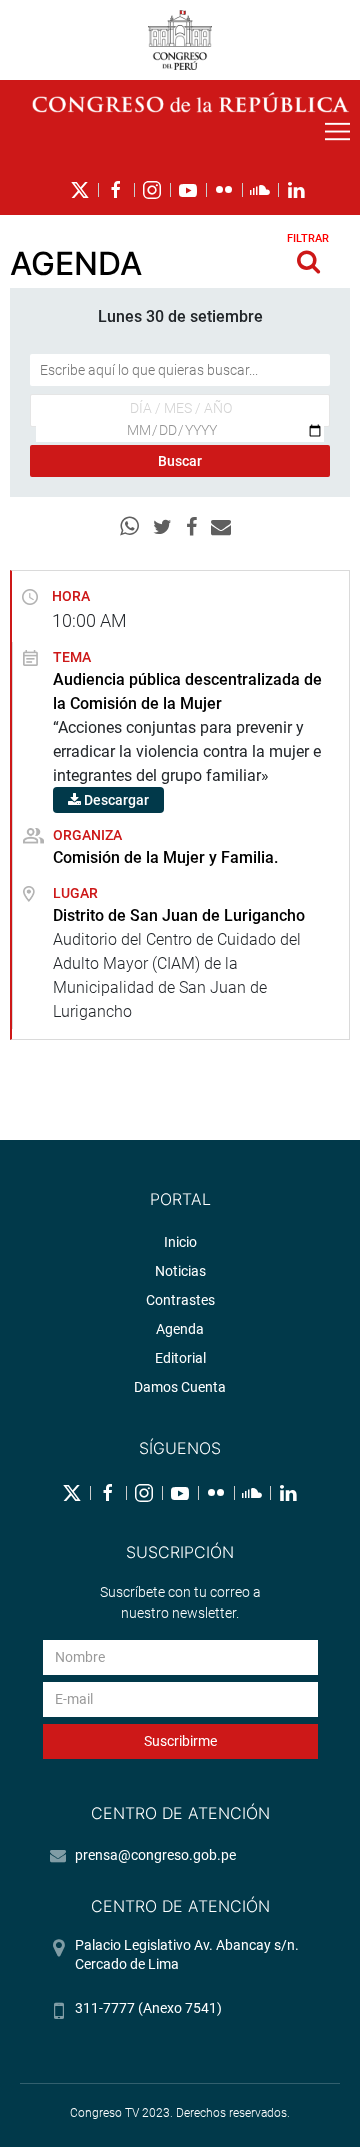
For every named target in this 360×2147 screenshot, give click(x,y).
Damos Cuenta (180, 1387)
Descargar (115, 800)
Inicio (180, 1242)
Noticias (180, 1271)
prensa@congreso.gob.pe (155, 1855)
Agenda (180, 1329)
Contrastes (180, 1300)
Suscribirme (180, 1741)
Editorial (180, 1358)
